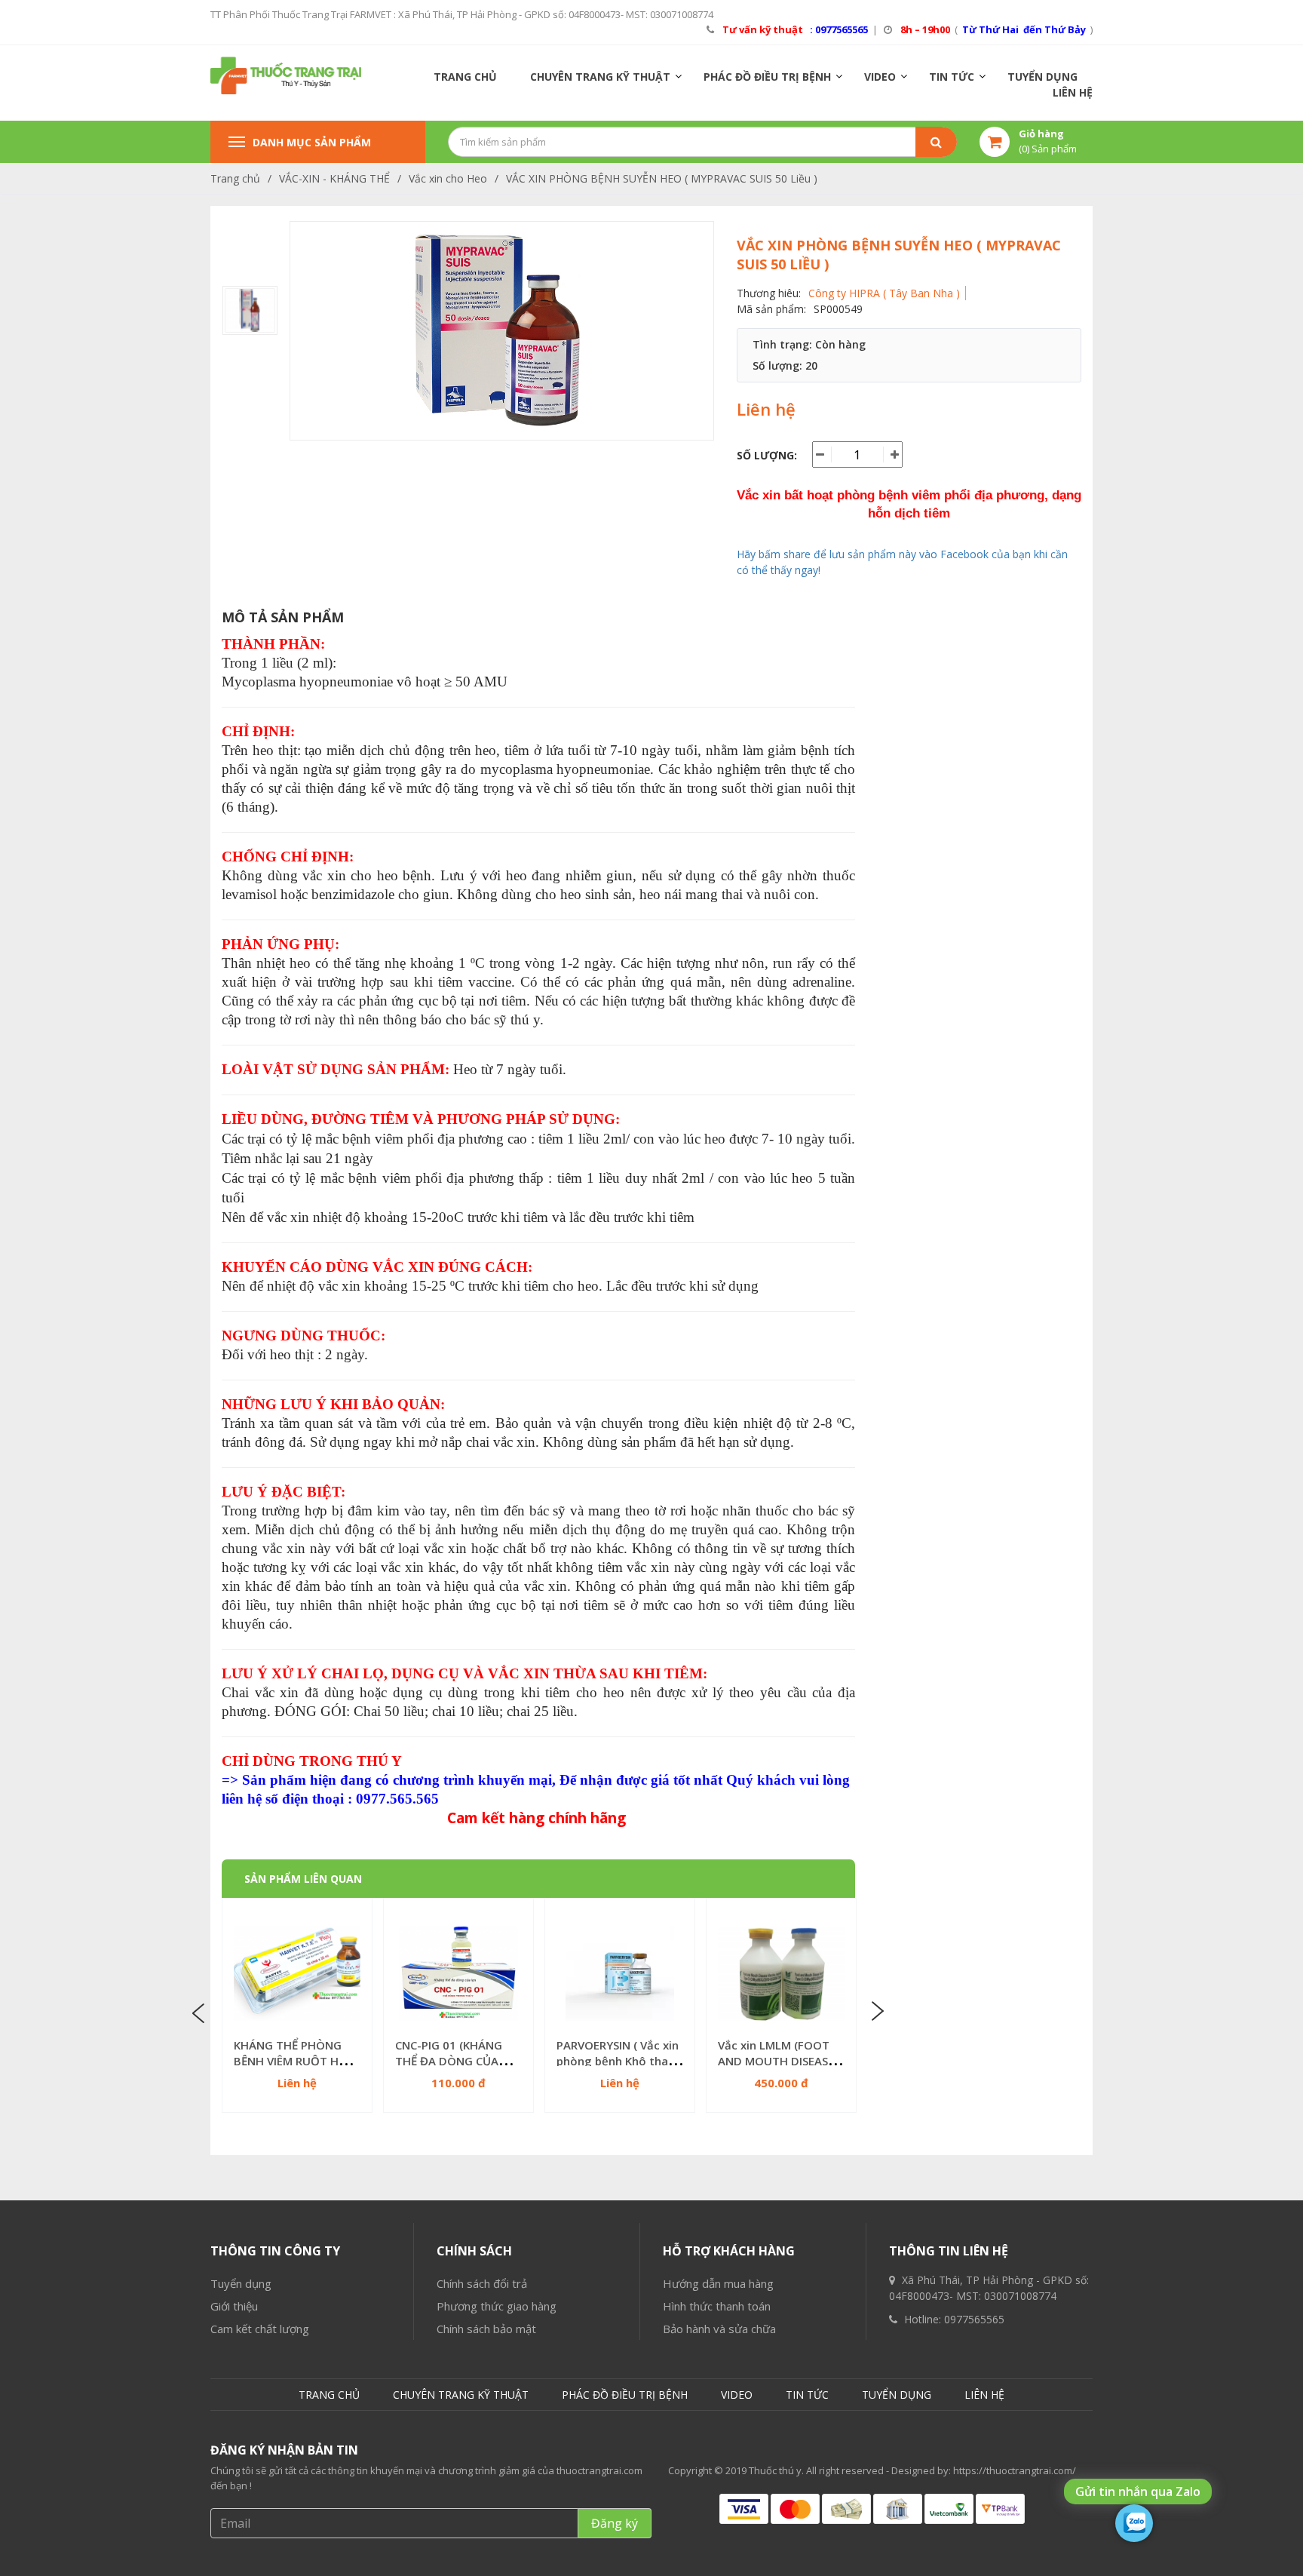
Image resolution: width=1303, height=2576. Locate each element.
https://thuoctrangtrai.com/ (1015, 2470)
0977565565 (974, 2319)
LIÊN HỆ (1073, 92)
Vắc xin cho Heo (448, 178)
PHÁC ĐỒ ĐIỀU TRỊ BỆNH (767, 77)
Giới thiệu (234, 2306)
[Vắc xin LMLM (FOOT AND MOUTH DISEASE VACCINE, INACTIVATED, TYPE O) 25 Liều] (781, 1973)
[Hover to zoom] (502, 331)
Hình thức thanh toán (717, 2306)
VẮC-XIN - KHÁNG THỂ (334, 178)
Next (876, 2012)
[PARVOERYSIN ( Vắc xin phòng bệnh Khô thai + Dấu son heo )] (620, 1973)
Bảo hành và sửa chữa (719, 2329)
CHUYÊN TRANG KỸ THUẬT (600, 77)
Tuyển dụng (241, 2283)
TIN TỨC (952, 77)
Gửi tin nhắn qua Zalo (1138, 2492)
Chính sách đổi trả (482, 2283)
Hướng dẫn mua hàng (718, 2283)
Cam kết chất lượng (260, 2329)
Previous (201, 2012)
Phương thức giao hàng (497, 2306)
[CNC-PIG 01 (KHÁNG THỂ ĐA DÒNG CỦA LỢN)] (458, 1973)
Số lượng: (767, 455)
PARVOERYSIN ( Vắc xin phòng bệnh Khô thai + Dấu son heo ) (619, 2061)
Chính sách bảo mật (486, 2329)
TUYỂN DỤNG (1042, 77)
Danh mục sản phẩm (312, 142)
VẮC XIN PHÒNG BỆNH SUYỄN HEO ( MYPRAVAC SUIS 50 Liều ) (662, 178)
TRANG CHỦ (465, 77)
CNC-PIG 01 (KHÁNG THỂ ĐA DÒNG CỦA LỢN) (449, 2061)
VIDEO (880, 77)
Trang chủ (235, 178)
